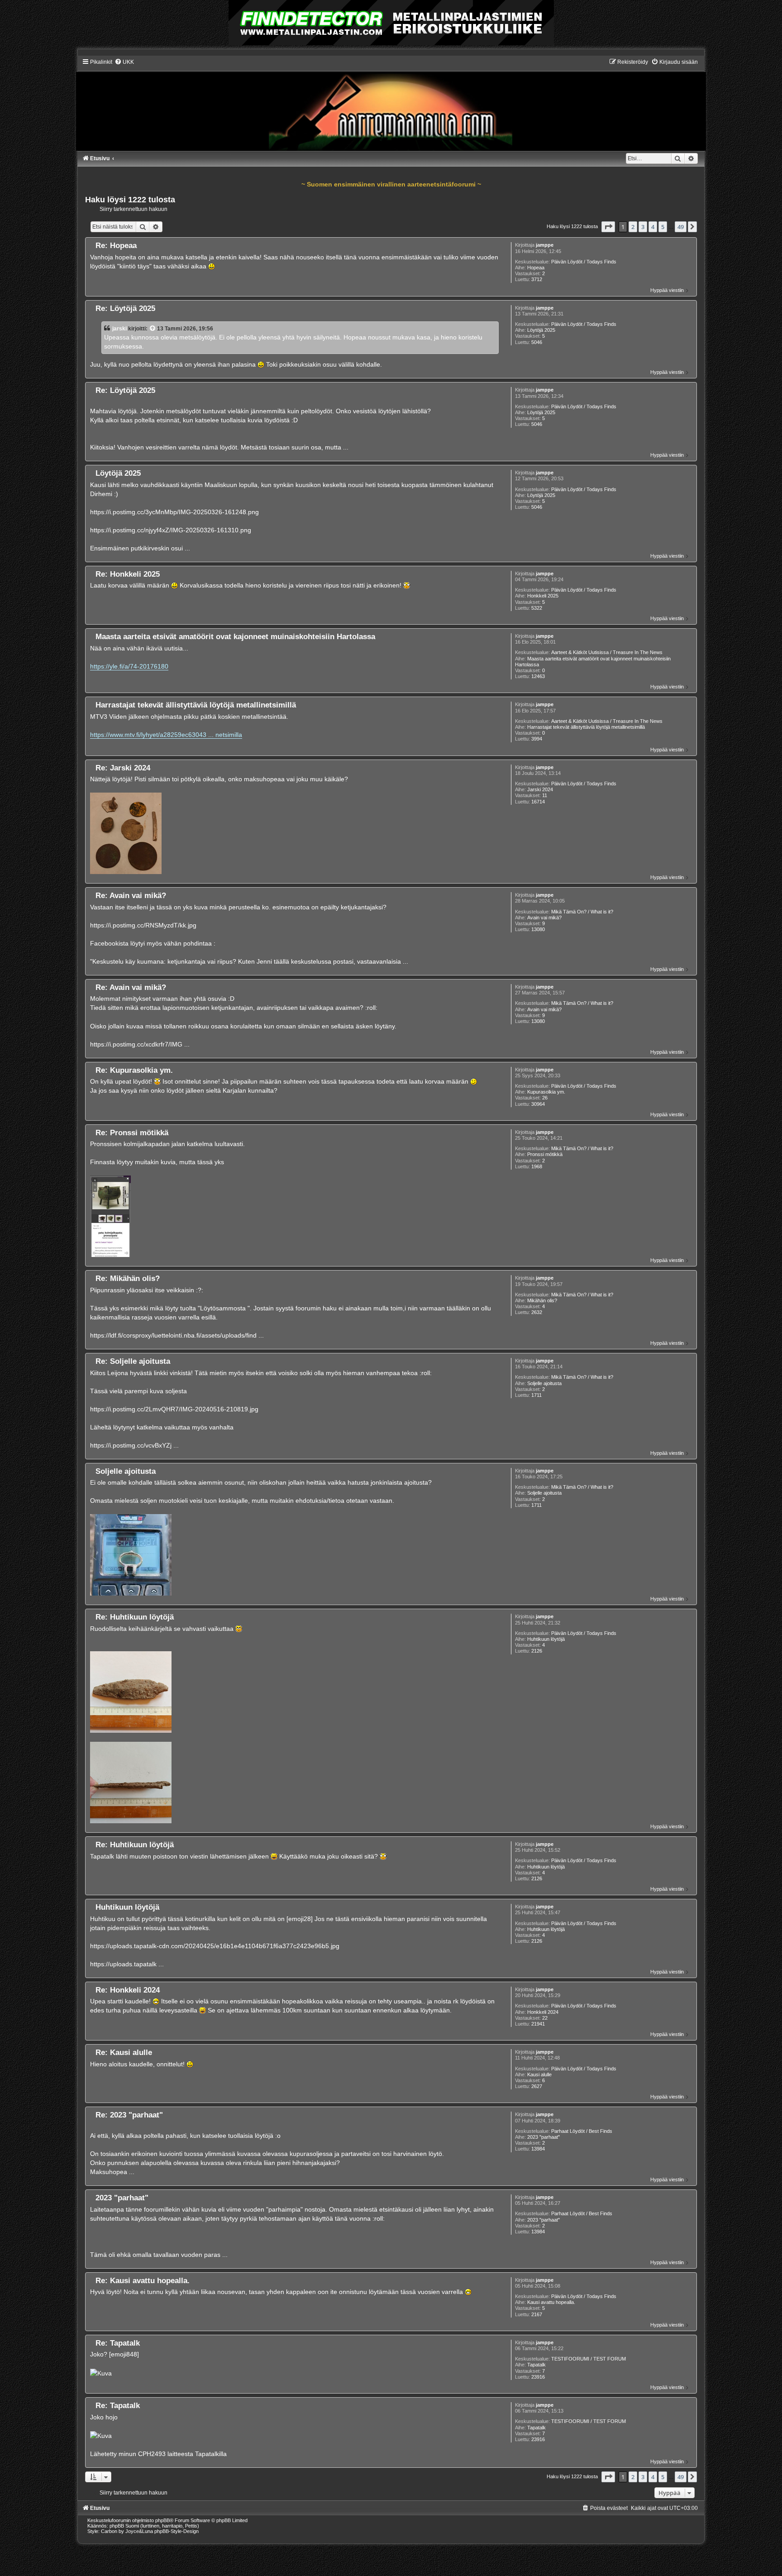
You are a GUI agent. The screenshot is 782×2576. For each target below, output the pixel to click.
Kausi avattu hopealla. (551, 2302)
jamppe (545, 245)
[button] (608, 227)
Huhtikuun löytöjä (546, 1639)
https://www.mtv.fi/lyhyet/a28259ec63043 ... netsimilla (166, 735)
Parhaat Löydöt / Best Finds (582, 2131)
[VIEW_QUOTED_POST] (153, 329)
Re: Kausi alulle (124, 2052)
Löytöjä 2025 (541, 330)
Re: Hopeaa (116, 245)
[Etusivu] (391, 104)
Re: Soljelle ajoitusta (133, 1361)
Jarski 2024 (540, 789)
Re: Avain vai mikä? (131, 895)
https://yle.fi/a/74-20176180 (129, 666)
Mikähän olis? (542, 1300)
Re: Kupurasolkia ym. (134, 1070)
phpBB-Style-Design (176, 2531)
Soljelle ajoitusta (544, 1383)
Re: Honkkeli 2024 (128, 1990)
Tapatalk (536, 2365)
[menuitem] (124, 62)
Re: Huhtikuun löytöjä (135, 1617)
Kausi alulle (539, 2074)
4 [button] (653, 227)
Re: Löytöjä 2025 (125, 308)
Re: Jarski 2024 (123, 768)
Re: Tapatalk (118, 2343)
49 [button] (681, 227)
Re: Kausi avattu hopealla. (143, 2280)
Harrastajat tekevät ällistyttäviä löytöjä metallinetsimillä (586, 727)
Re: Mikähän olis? (128, 1278)
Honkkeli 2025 (543, 596)
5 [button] (663, 227)
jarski (119, 329)
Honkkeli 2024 (543, 2012)
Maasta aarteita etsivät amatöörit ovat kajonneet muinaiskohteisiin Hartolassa (235, 636)
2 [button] (633, 227)
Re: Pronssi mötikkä (132, 1133)
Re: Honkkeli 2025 (128, 574)
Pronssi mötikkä (545, 1154)
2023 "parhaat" (544, 2137)
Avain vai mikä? (544, 918)
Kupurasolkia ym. (546, 1092)
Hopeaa (536, 268)
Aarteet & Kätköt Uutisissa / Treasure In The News (607, 652)
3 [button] (643, 227)
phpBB (162, 2520)
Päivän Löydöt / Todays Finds (584, 262)
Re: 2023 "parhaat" (129, 2115)
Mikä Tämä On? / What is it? (582, 912)
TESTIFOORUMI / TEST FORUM (589, 2359)
